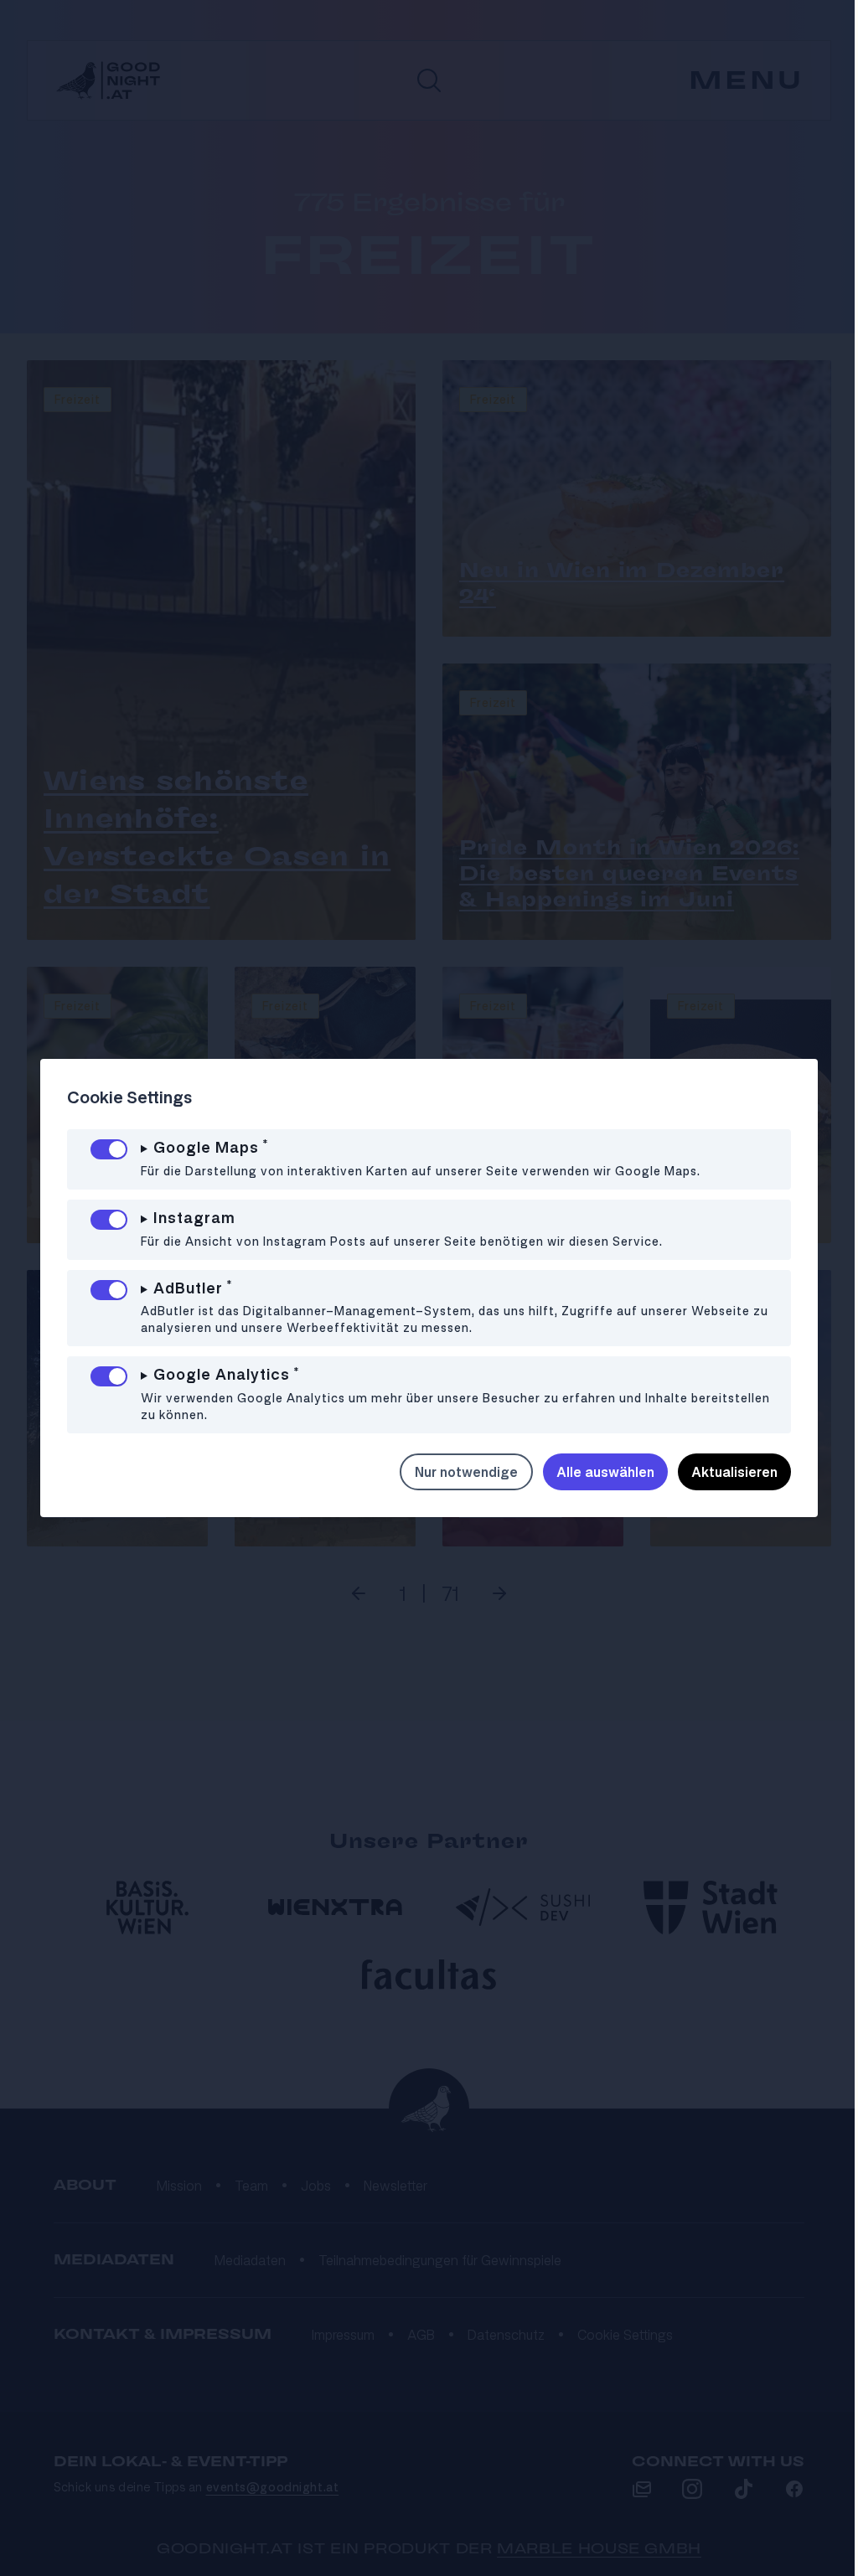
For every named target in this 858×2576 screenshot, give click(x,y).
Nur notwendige (454, 1472)
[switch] (109, 1149)
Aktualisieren (722, 1472)
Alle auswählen (593, 1472)
